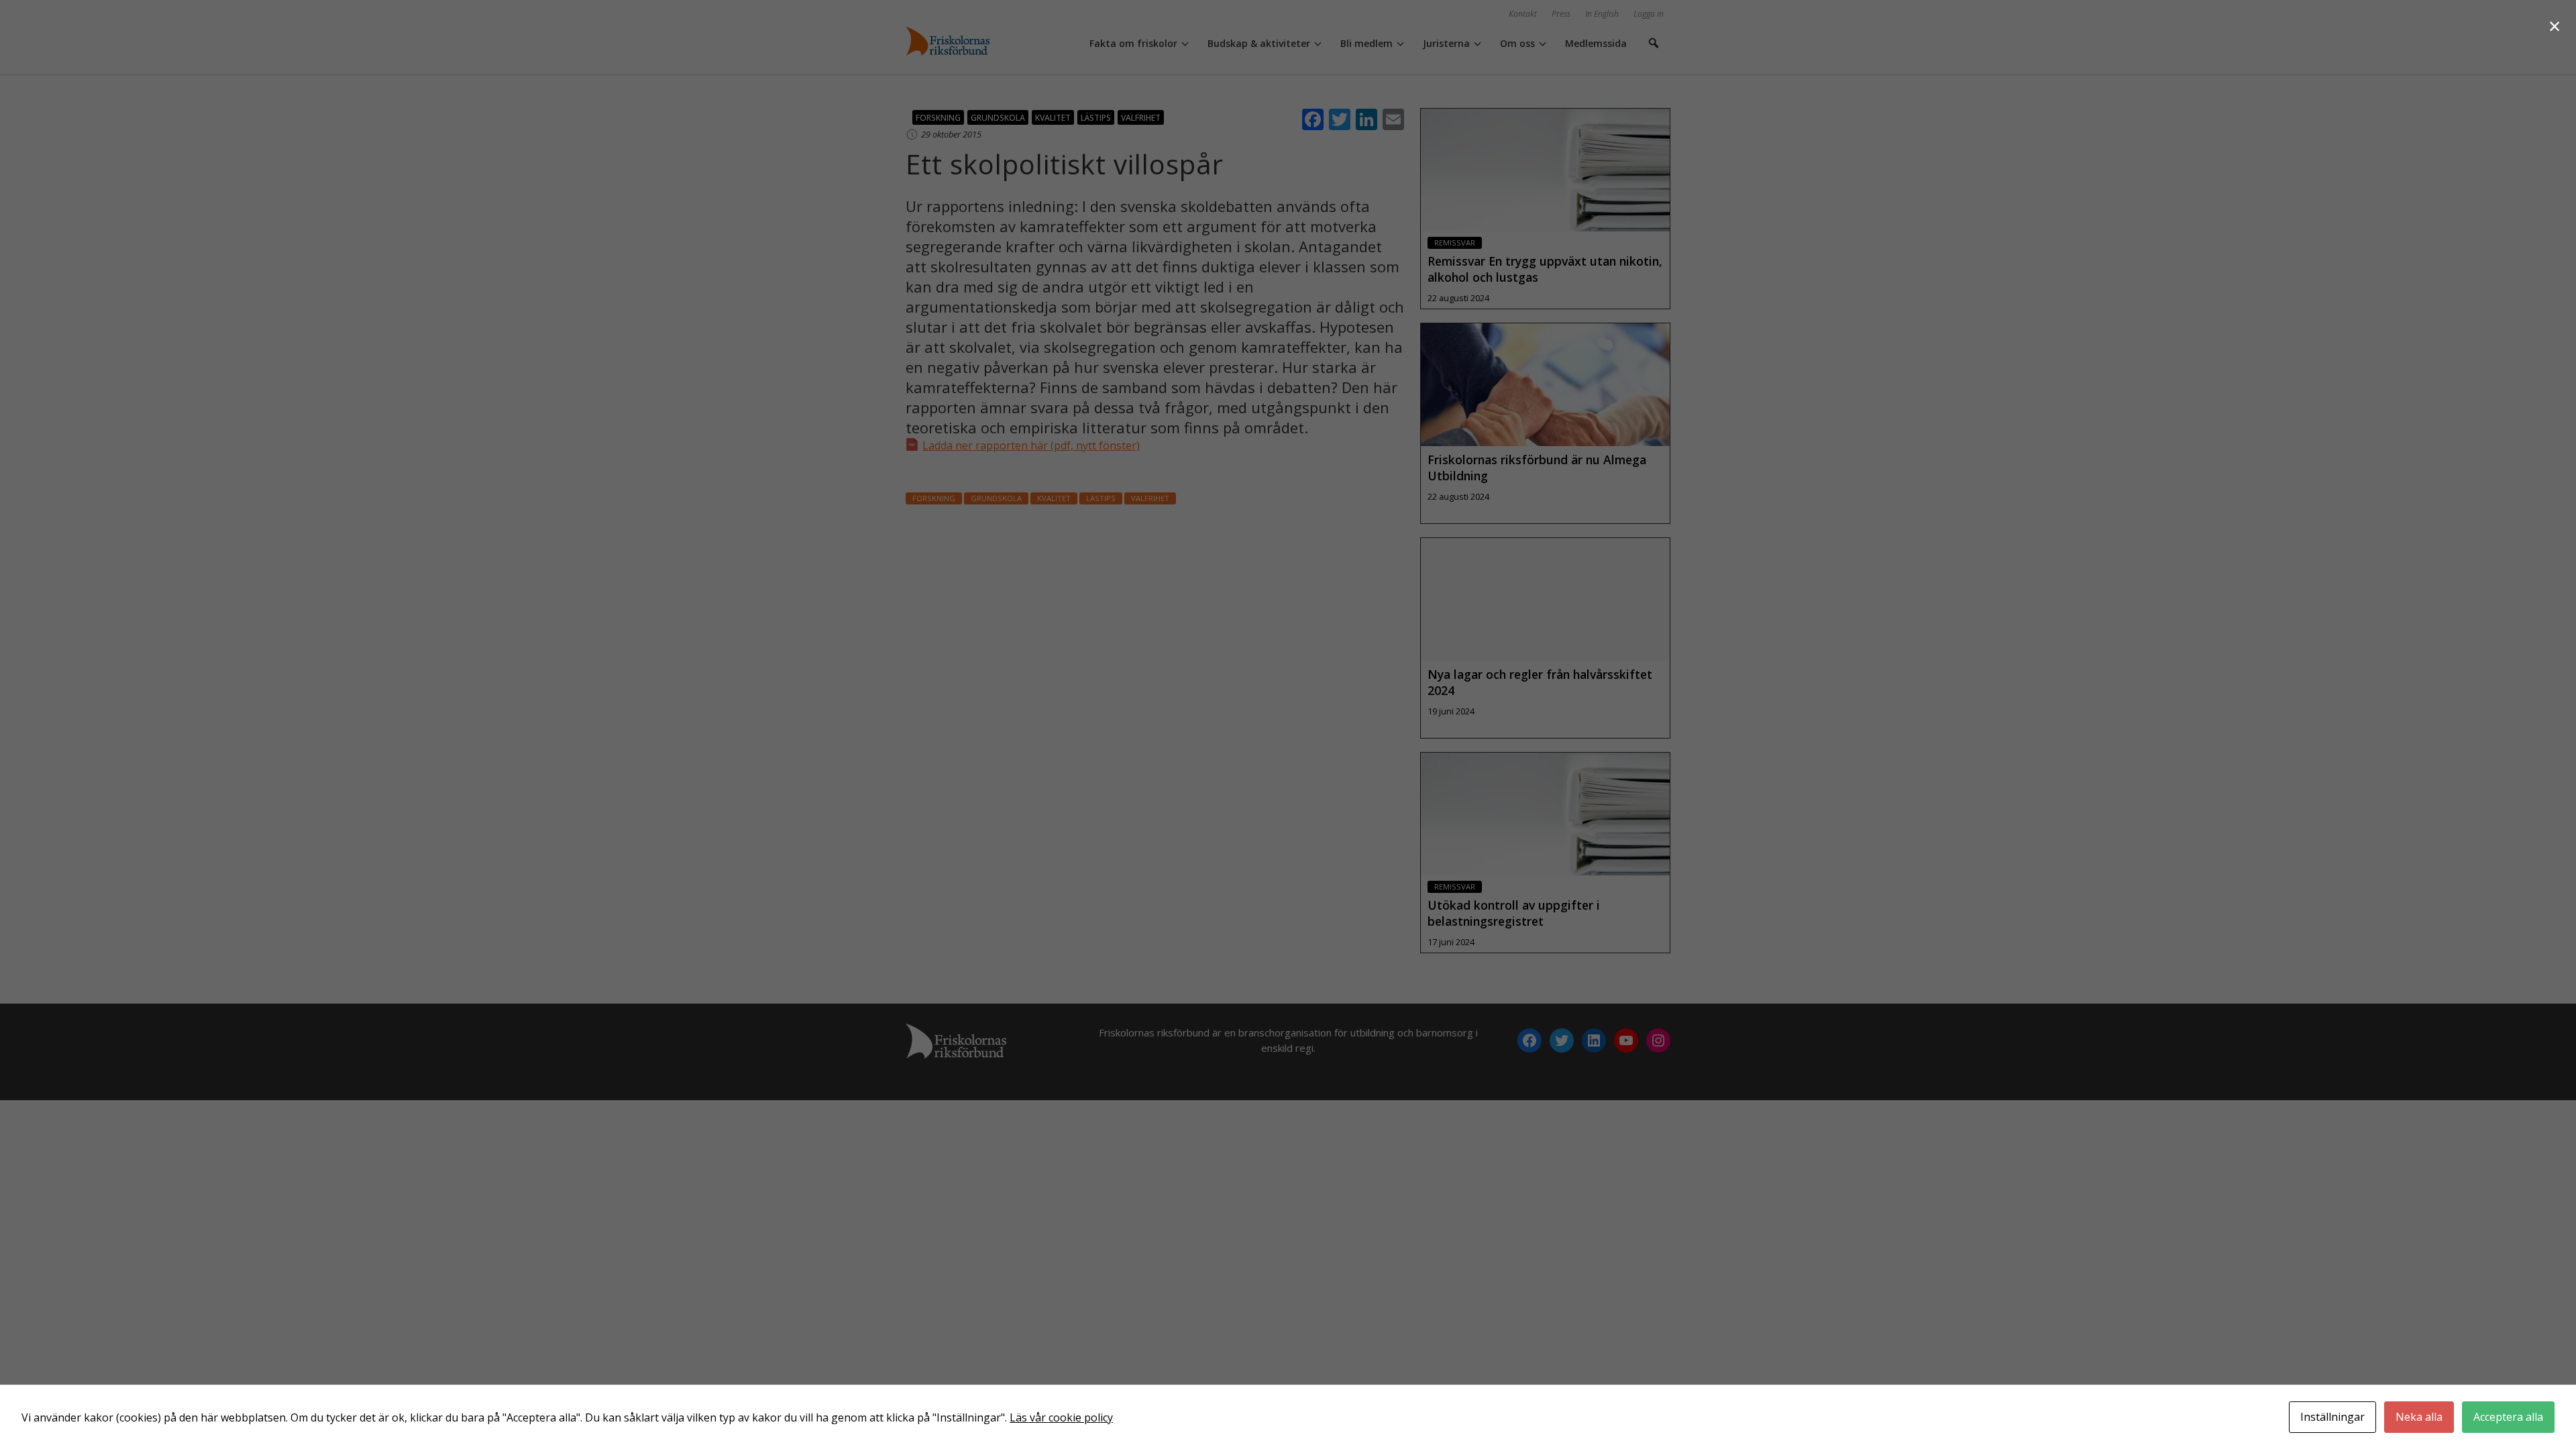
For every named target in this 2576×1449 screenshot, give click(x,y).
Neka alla (2419, 1417)
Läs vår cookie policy (1061, 1417)
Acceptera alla (2508, 1417)
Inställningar (2332, 1417)
